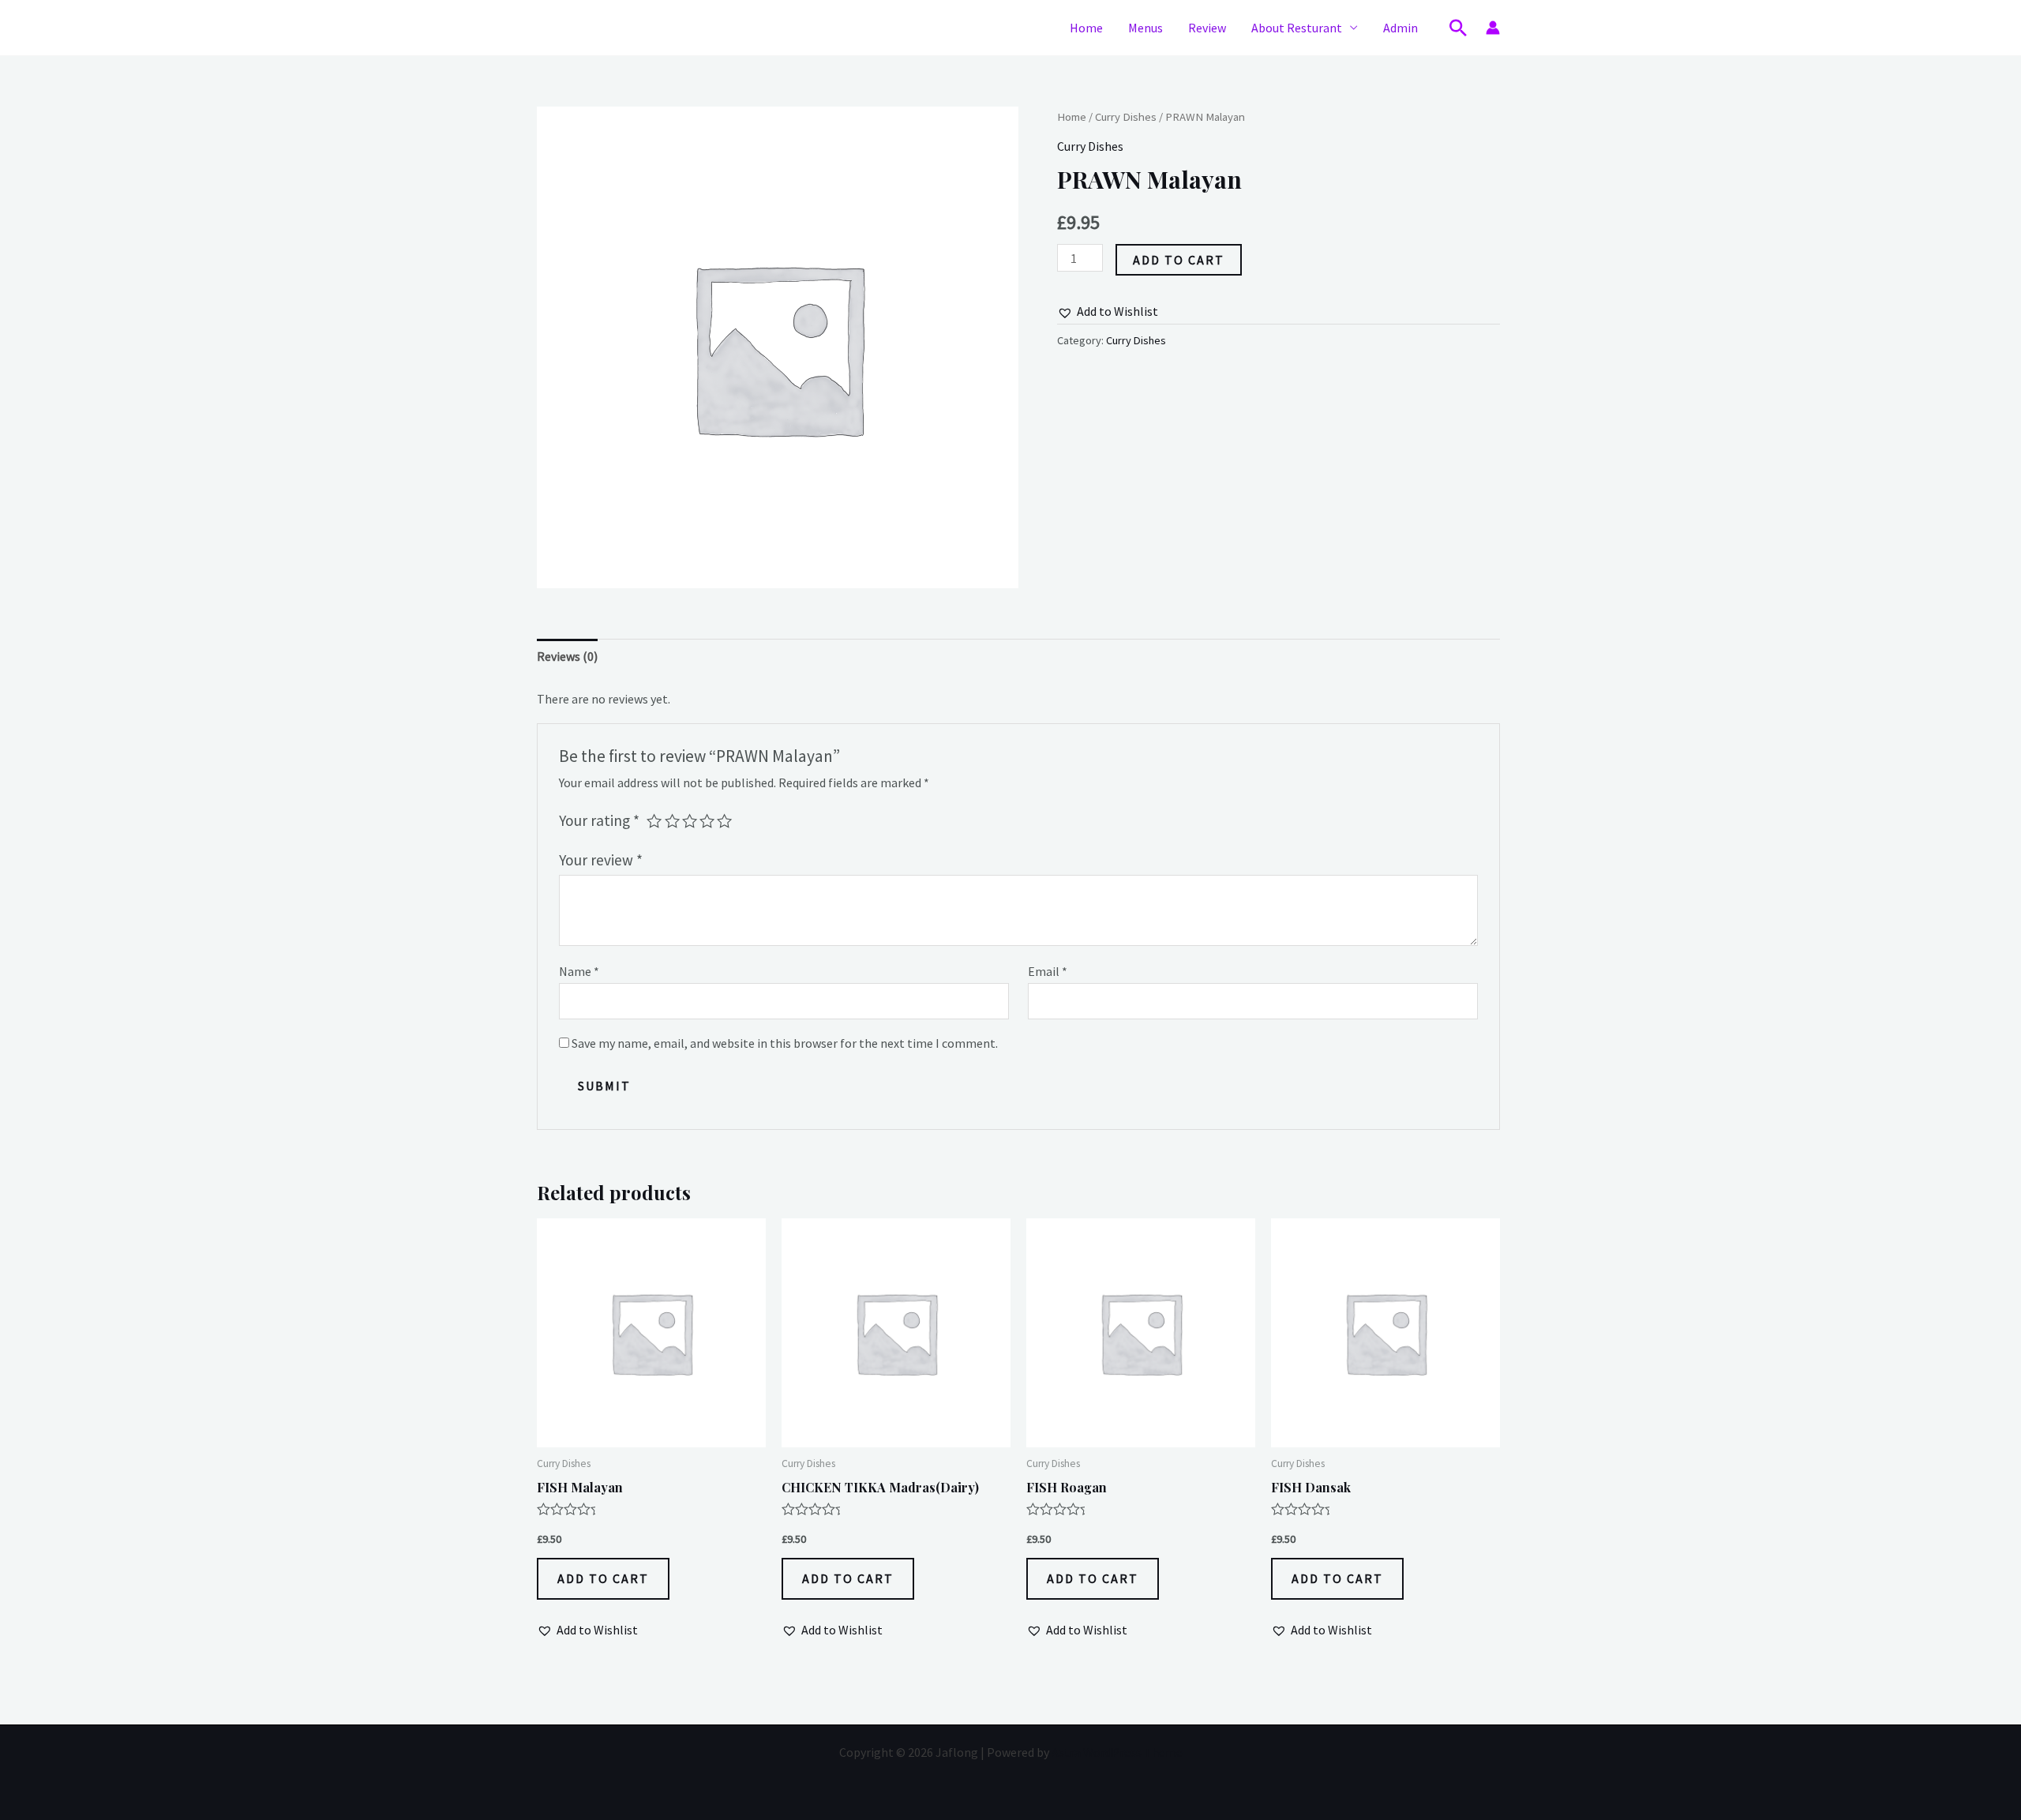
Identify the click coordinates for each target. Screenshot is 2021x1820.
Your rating (599, 820)
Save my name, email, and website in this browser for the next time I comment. (785, 1043)
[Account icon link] (1493, 28)
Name (579, 971)
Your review (601, 860)
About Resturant (1297, 28)
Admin (1400, 28)
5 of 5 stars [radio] (724, 821)
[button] (1458, 28)
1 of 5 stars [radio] (654, 821)
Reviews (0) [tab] (567, 656)
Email (1048, 971)
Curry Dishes (1126, 117)
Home (1086, 28)
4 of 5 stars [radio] (707, 821)
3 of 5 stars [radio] (690, 821)
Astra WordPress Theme (1117, 1752)
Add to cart (1179, 260)
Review (1207, 28)
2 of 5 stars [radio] (672, 821)
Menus (1145, 28)
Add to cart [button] (603, 1578)
